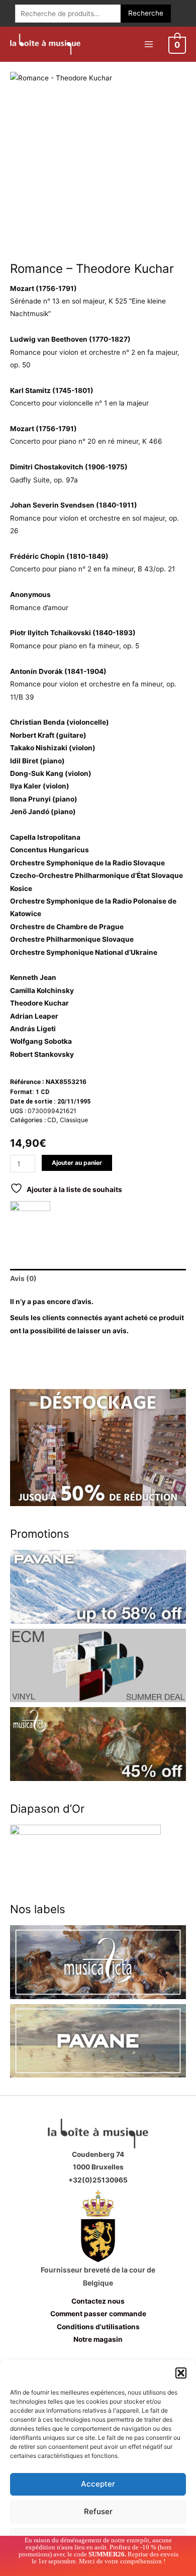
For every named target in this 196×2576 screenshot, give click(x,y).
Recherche (146, 13)
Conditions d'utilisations (98, 2327)
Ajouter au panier (77, 1163)
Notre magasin (98, 2339)
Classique (74, 1120)
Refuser (98, 2511)
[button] (181, 2373)
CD (52, 1120)
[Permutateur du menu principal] (149, 44)
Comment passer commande (98, 2314)
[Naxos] (30, 1221)
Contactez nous (98, 2301)
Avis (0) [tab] (23, 1278)
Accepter (98, 2484)
